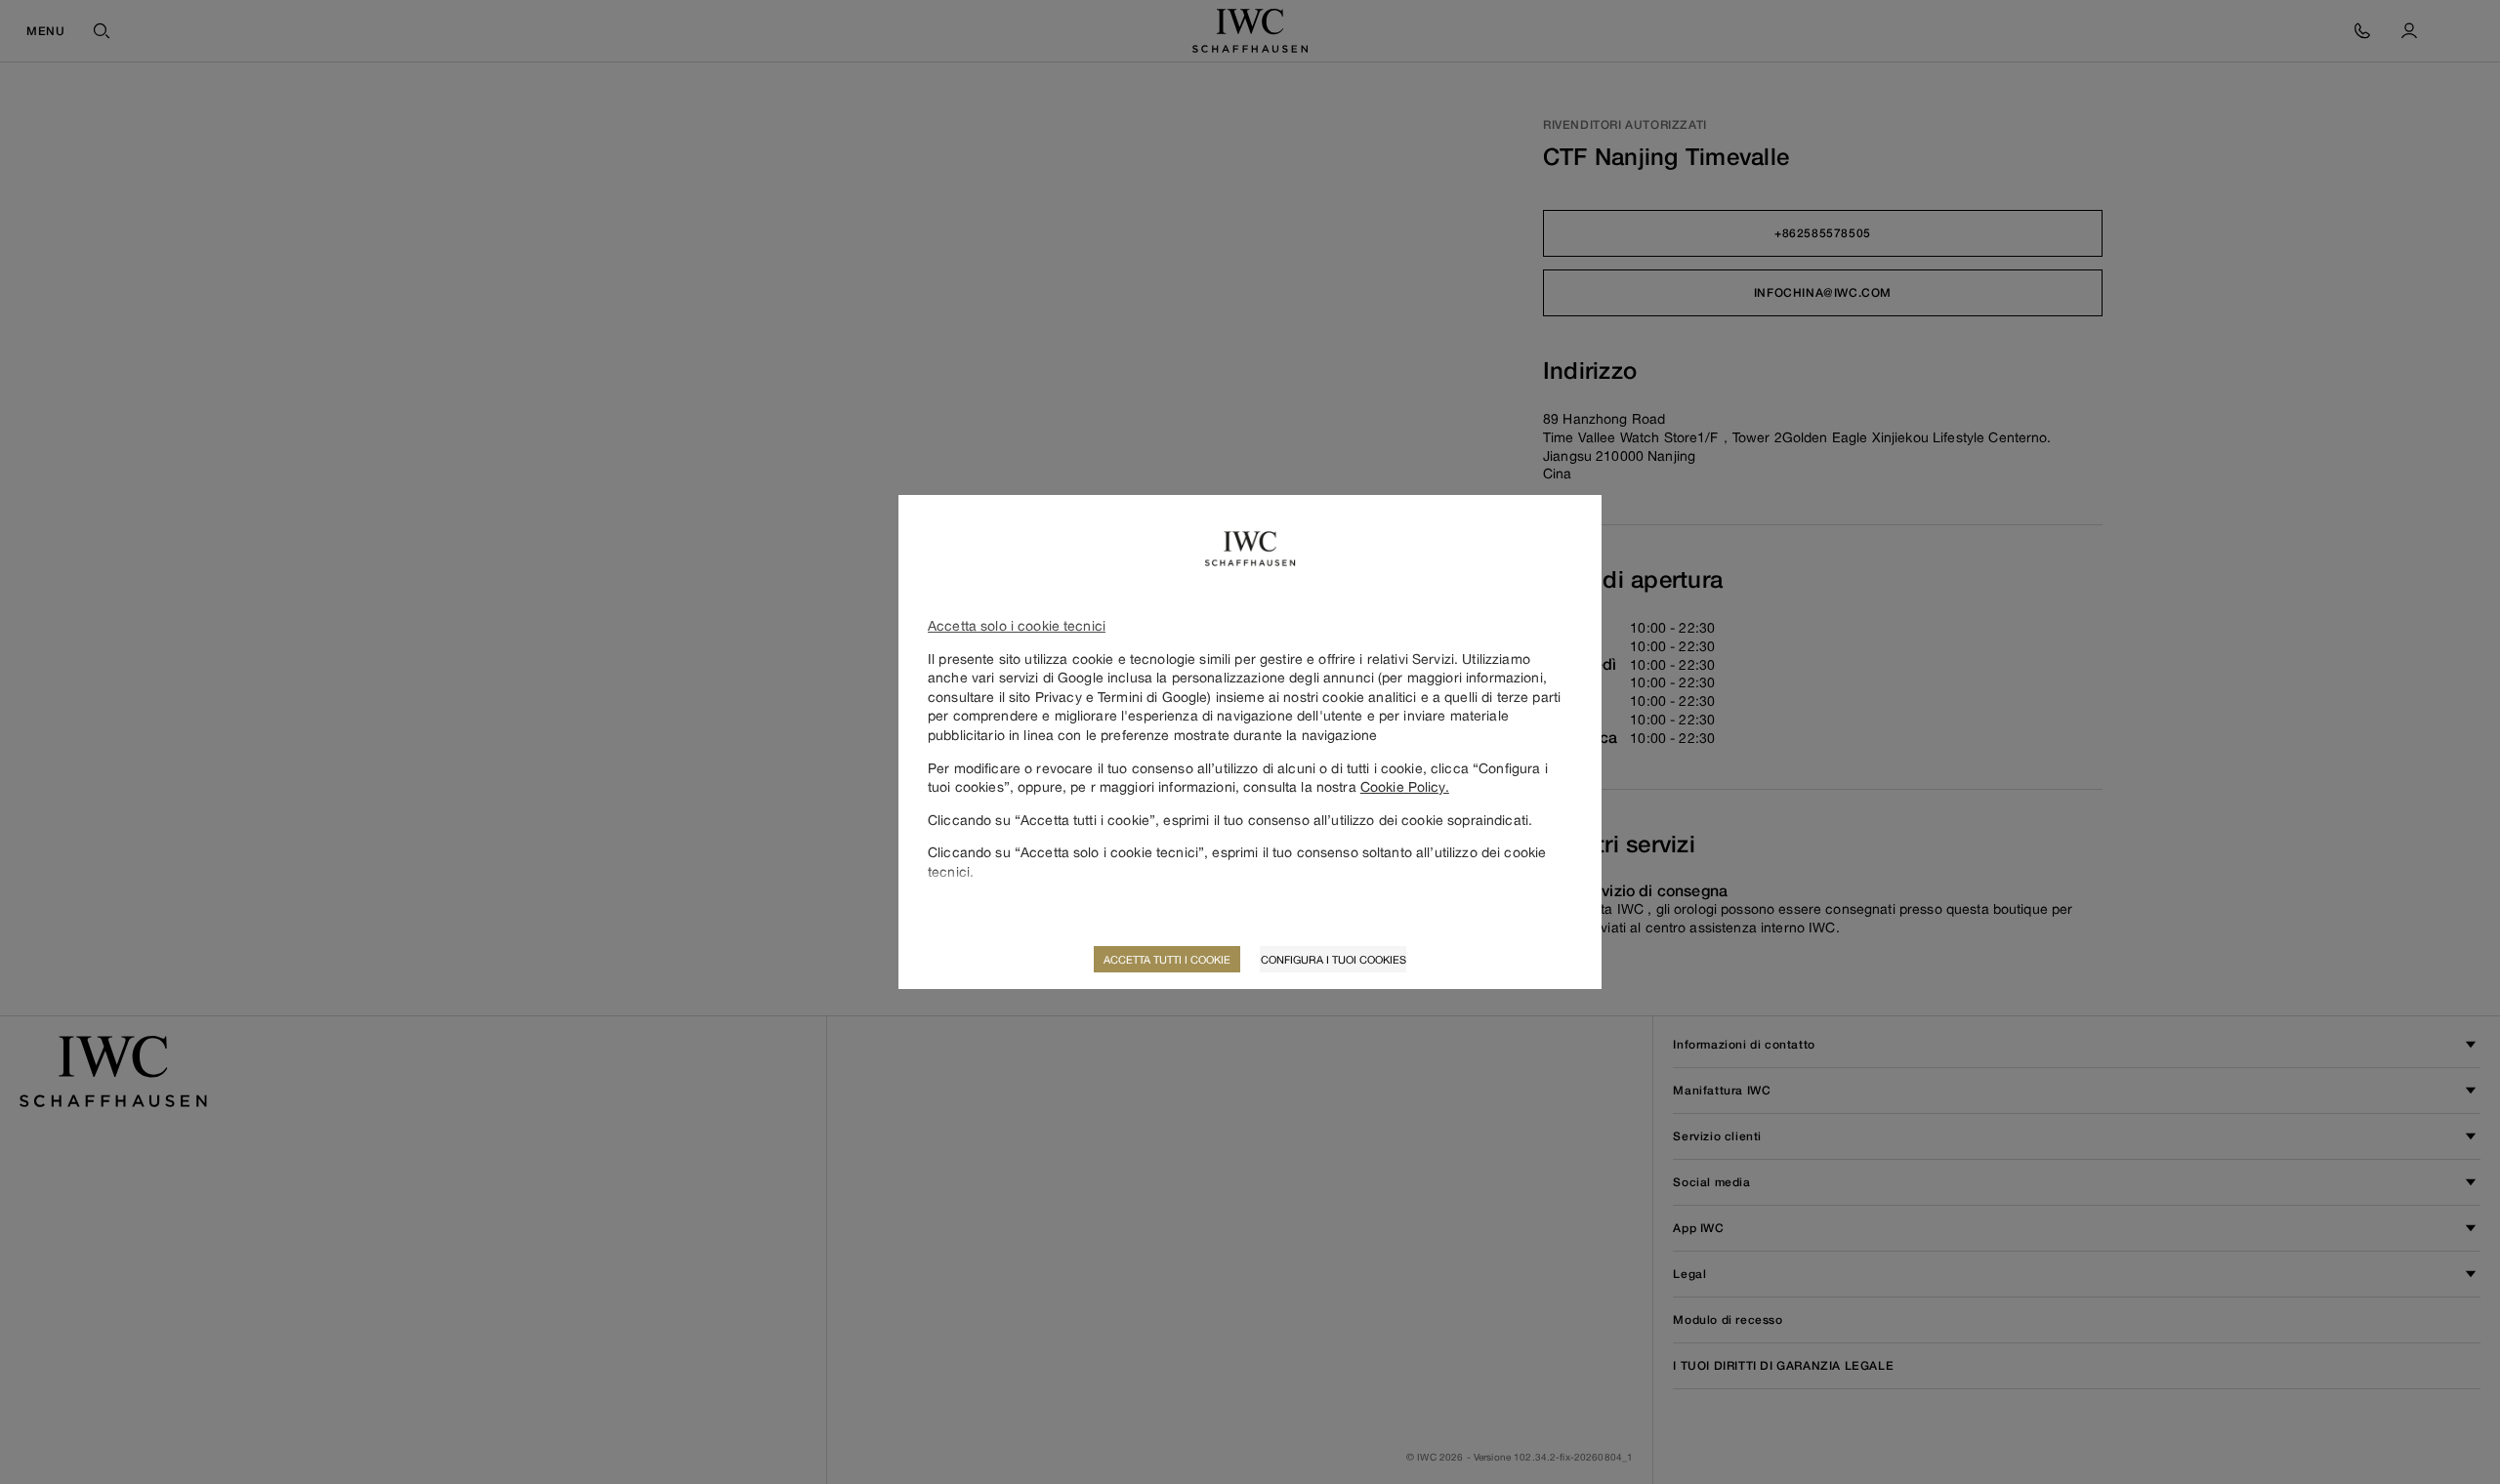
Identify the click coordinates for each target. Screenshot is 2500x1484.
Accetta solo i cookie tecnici (1017, 625)
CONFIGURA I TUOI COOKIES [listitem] (1333, 959)
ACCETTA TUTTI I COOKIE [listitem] (1167, 959)
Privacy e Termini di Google (1122, 697)
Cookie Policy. (1405, 786)
